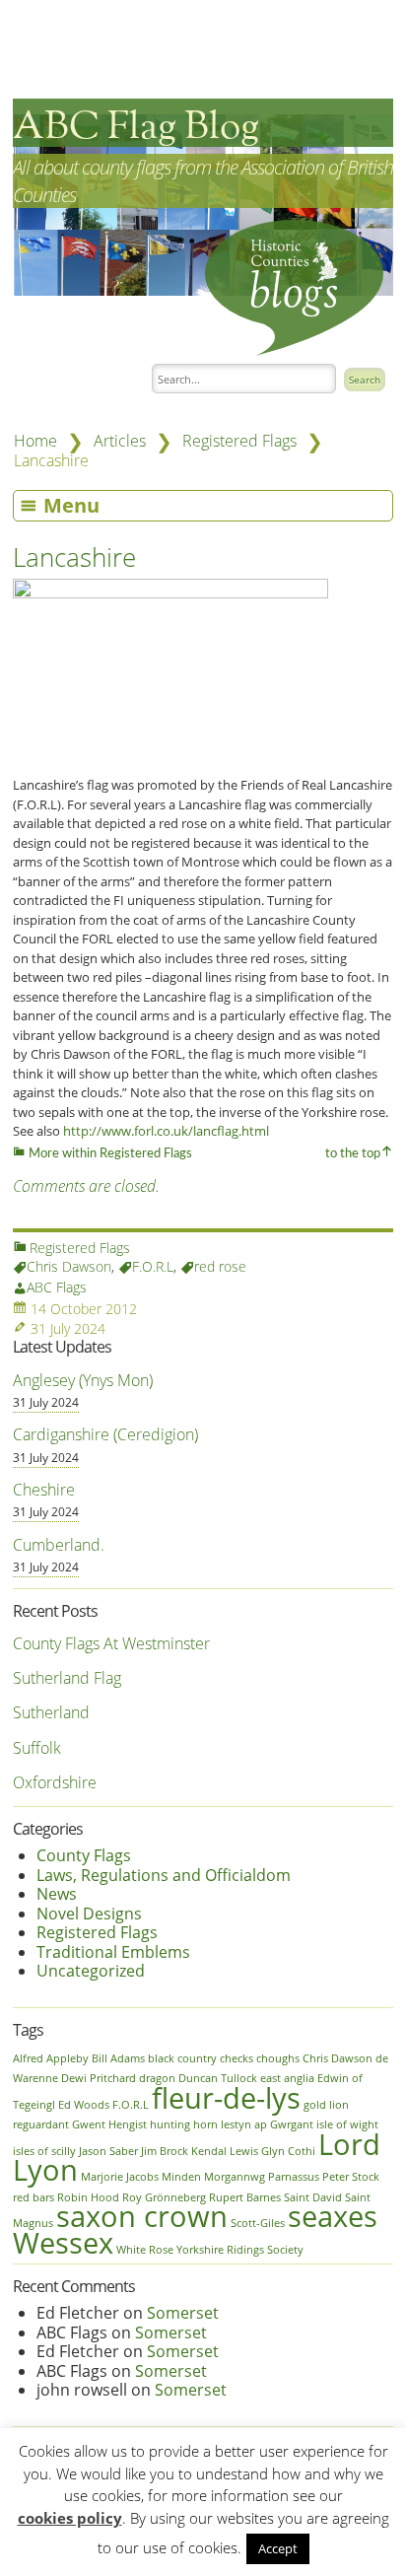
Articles (120, 441)
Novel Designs (89, 1914)
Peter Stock (351, 2177)
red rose (220, 1266)
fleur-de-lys (226, 2098)
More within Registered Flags (109, 1154)
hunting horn (184, 2124)
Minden (181, 2177)
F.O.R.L (153, 1266)
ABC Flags (57, 1287)
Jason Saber (108, 2151)
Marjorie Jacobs (120, 2177)
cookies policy (70, 2518)
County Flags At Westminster (111, 1643)
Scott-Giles (258, 2223)
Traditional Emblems (113, 1952)
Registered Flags (239, 441)
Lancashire (74, 557)
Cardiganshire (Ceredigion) (105, 1434)
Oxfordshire (55, 1782)
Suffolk (37, 1748)
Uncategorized (91, 1971)
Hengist (128, 2124)
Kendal (209, 2151)
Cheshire (44, 1490)
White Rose (145, 2250)
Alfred (28, 2058)
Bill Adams (118, 2058)
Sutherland (51, 1712)
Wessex (63, 2243)
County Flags (84, 1855)
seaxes (333, 2216)
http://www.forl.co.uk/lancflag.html (166, 1131)
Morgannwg (235, 2177)
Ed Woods (84, 2105)
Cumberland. (59, 1545)
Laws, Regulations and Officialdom (164, 1875)
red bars (34, 2197)
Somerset (183, 2313)
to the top (353, 1154)
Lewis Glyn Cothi (272, 2151)
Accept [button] (278, 2548)
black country (182, 2058)
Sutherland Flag (67, 1678)
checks (237, 2058)
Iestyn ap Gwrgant (267, 2124)
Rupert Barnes (245, 2197)
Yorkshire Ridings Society (240, 2250)
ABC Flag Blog (136, 128)
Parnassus (294, 2177)
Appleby (68, 2058)
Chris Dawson (69, 1266)
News (57, 1894)
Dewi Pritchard (99, 2078)
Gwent (89, 2124)
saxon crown (142, 2216)
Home (35, 441)
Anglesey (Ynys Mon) (83, 1380)
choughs (278, 2058)
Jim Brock (165, 2151)
